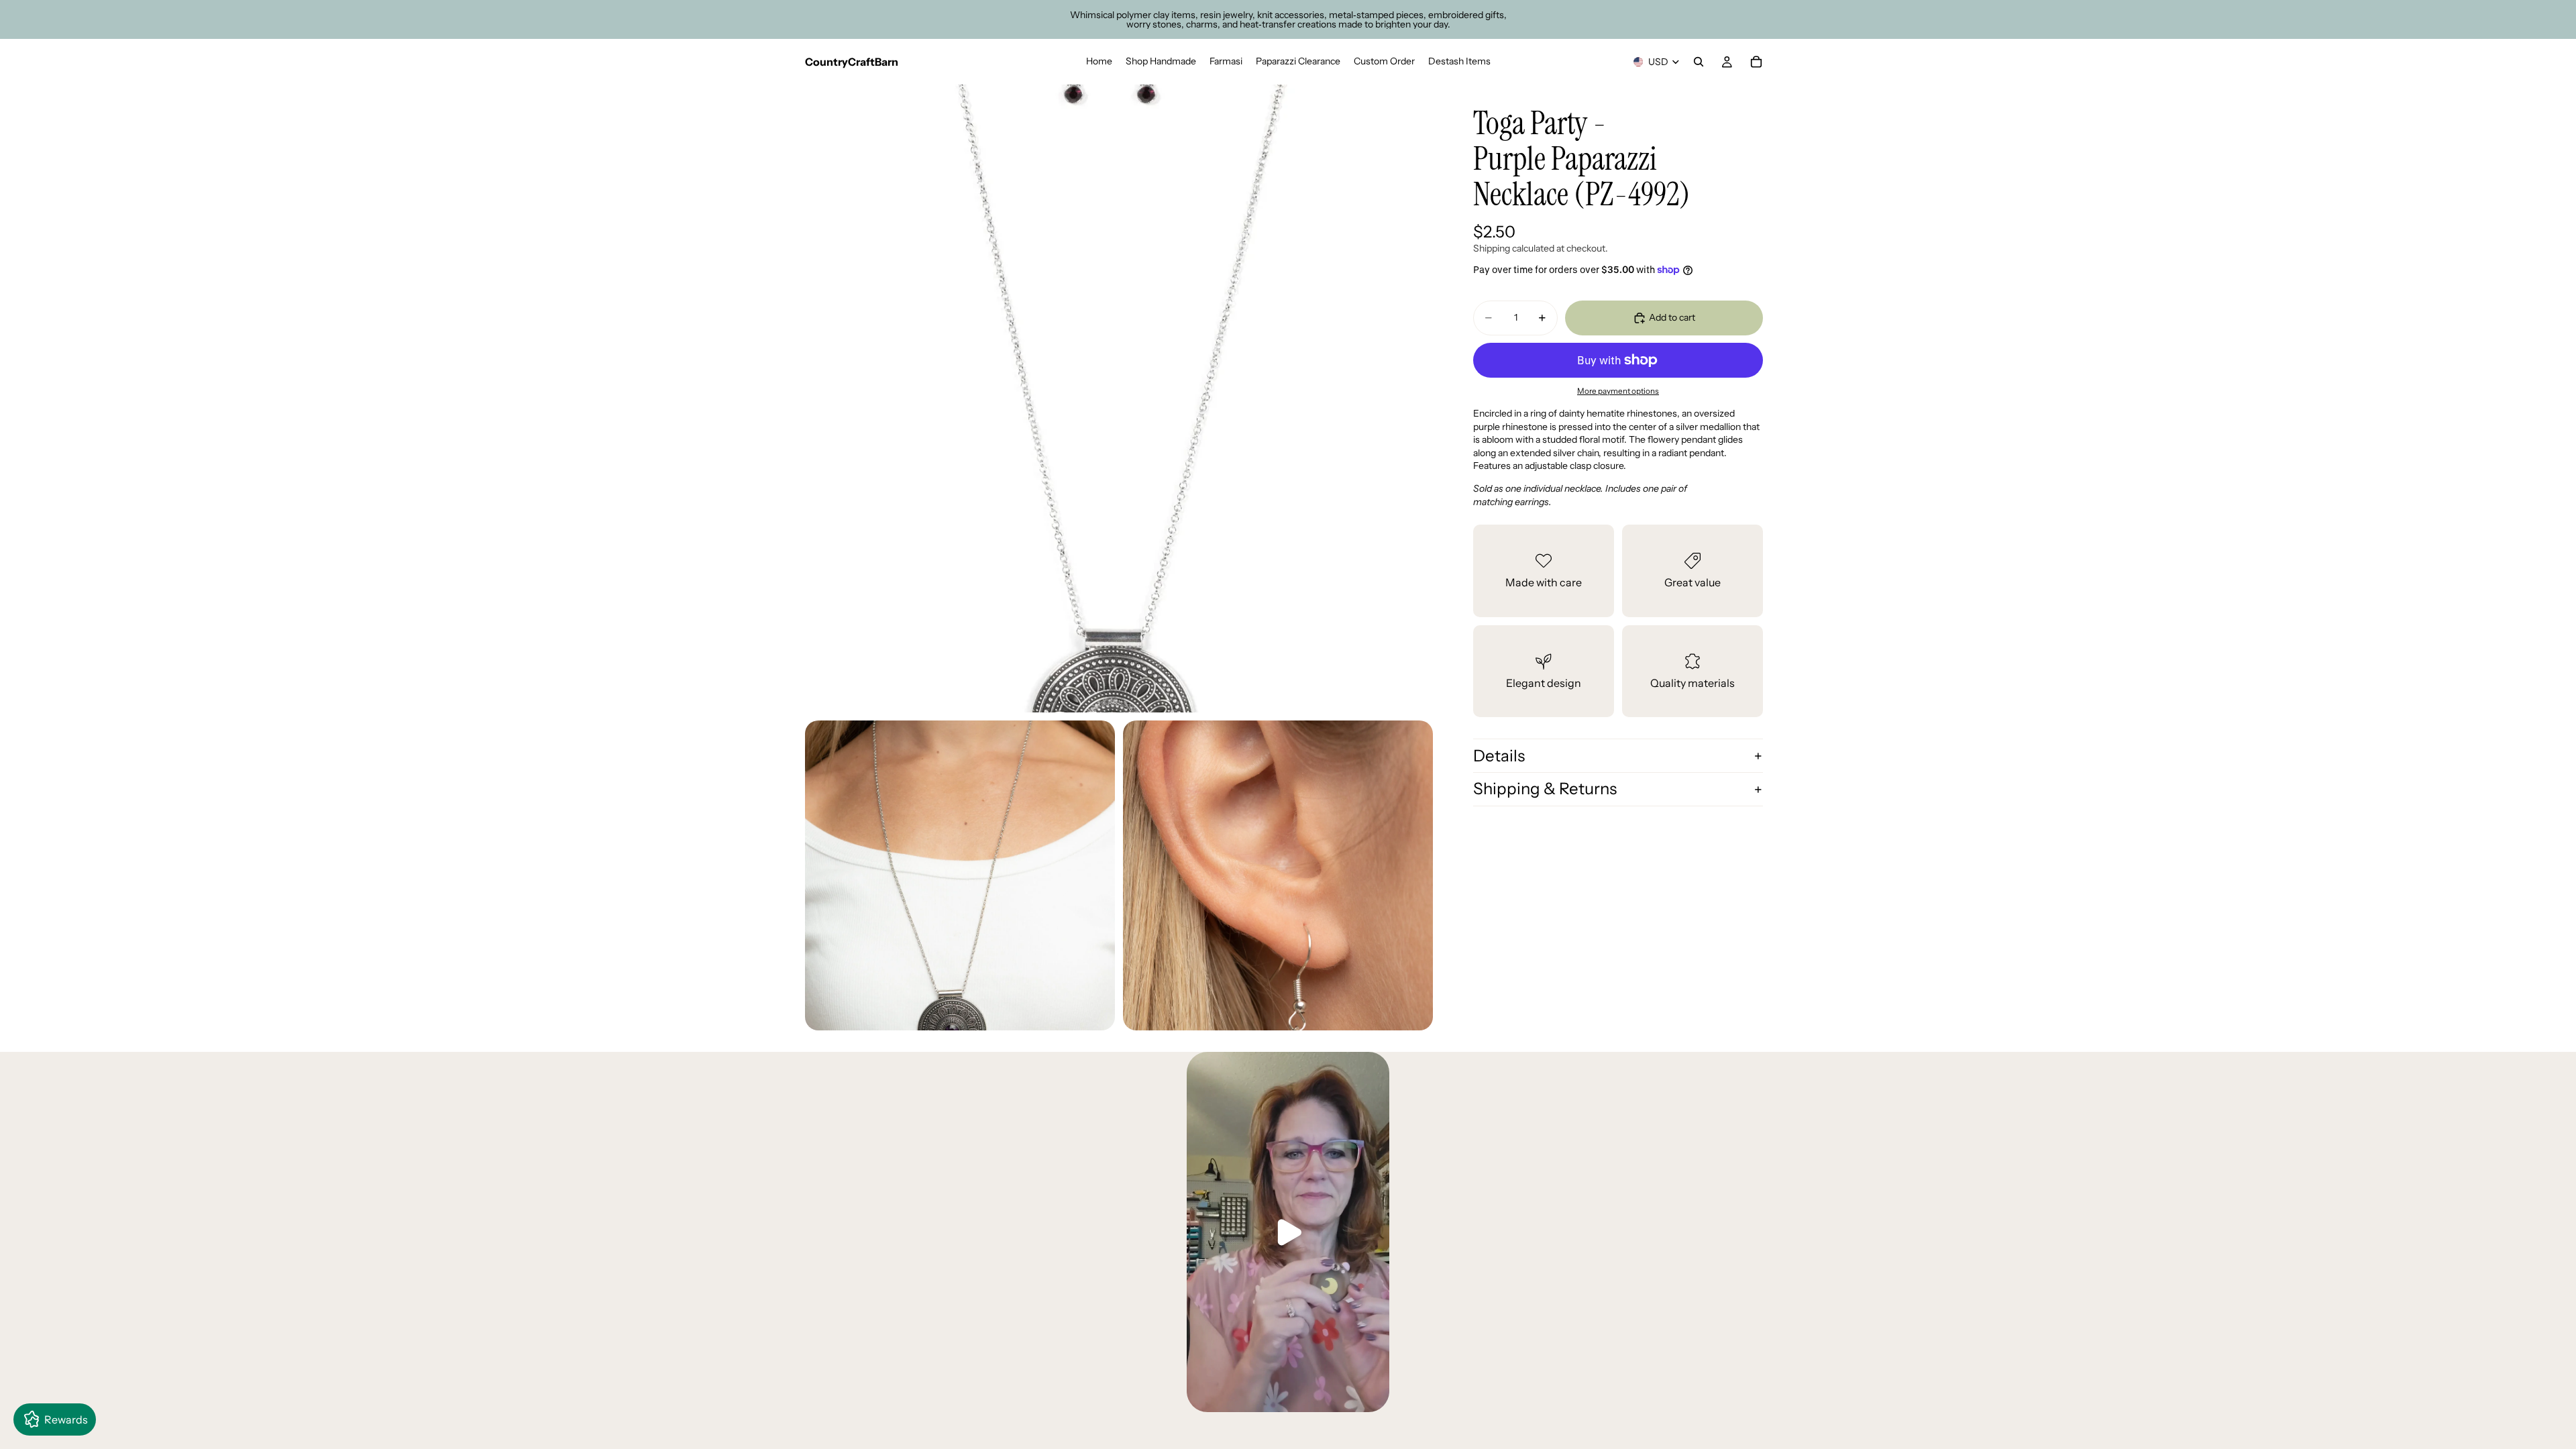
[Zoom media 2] (960, 875)
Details (1499, 756)
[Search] (1699, 62)
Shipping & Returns (1545, 789)
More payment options (1618, 391)
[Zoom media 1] (1119, 398)
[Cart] (1756, 62)
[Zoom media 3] (1278, 875)
